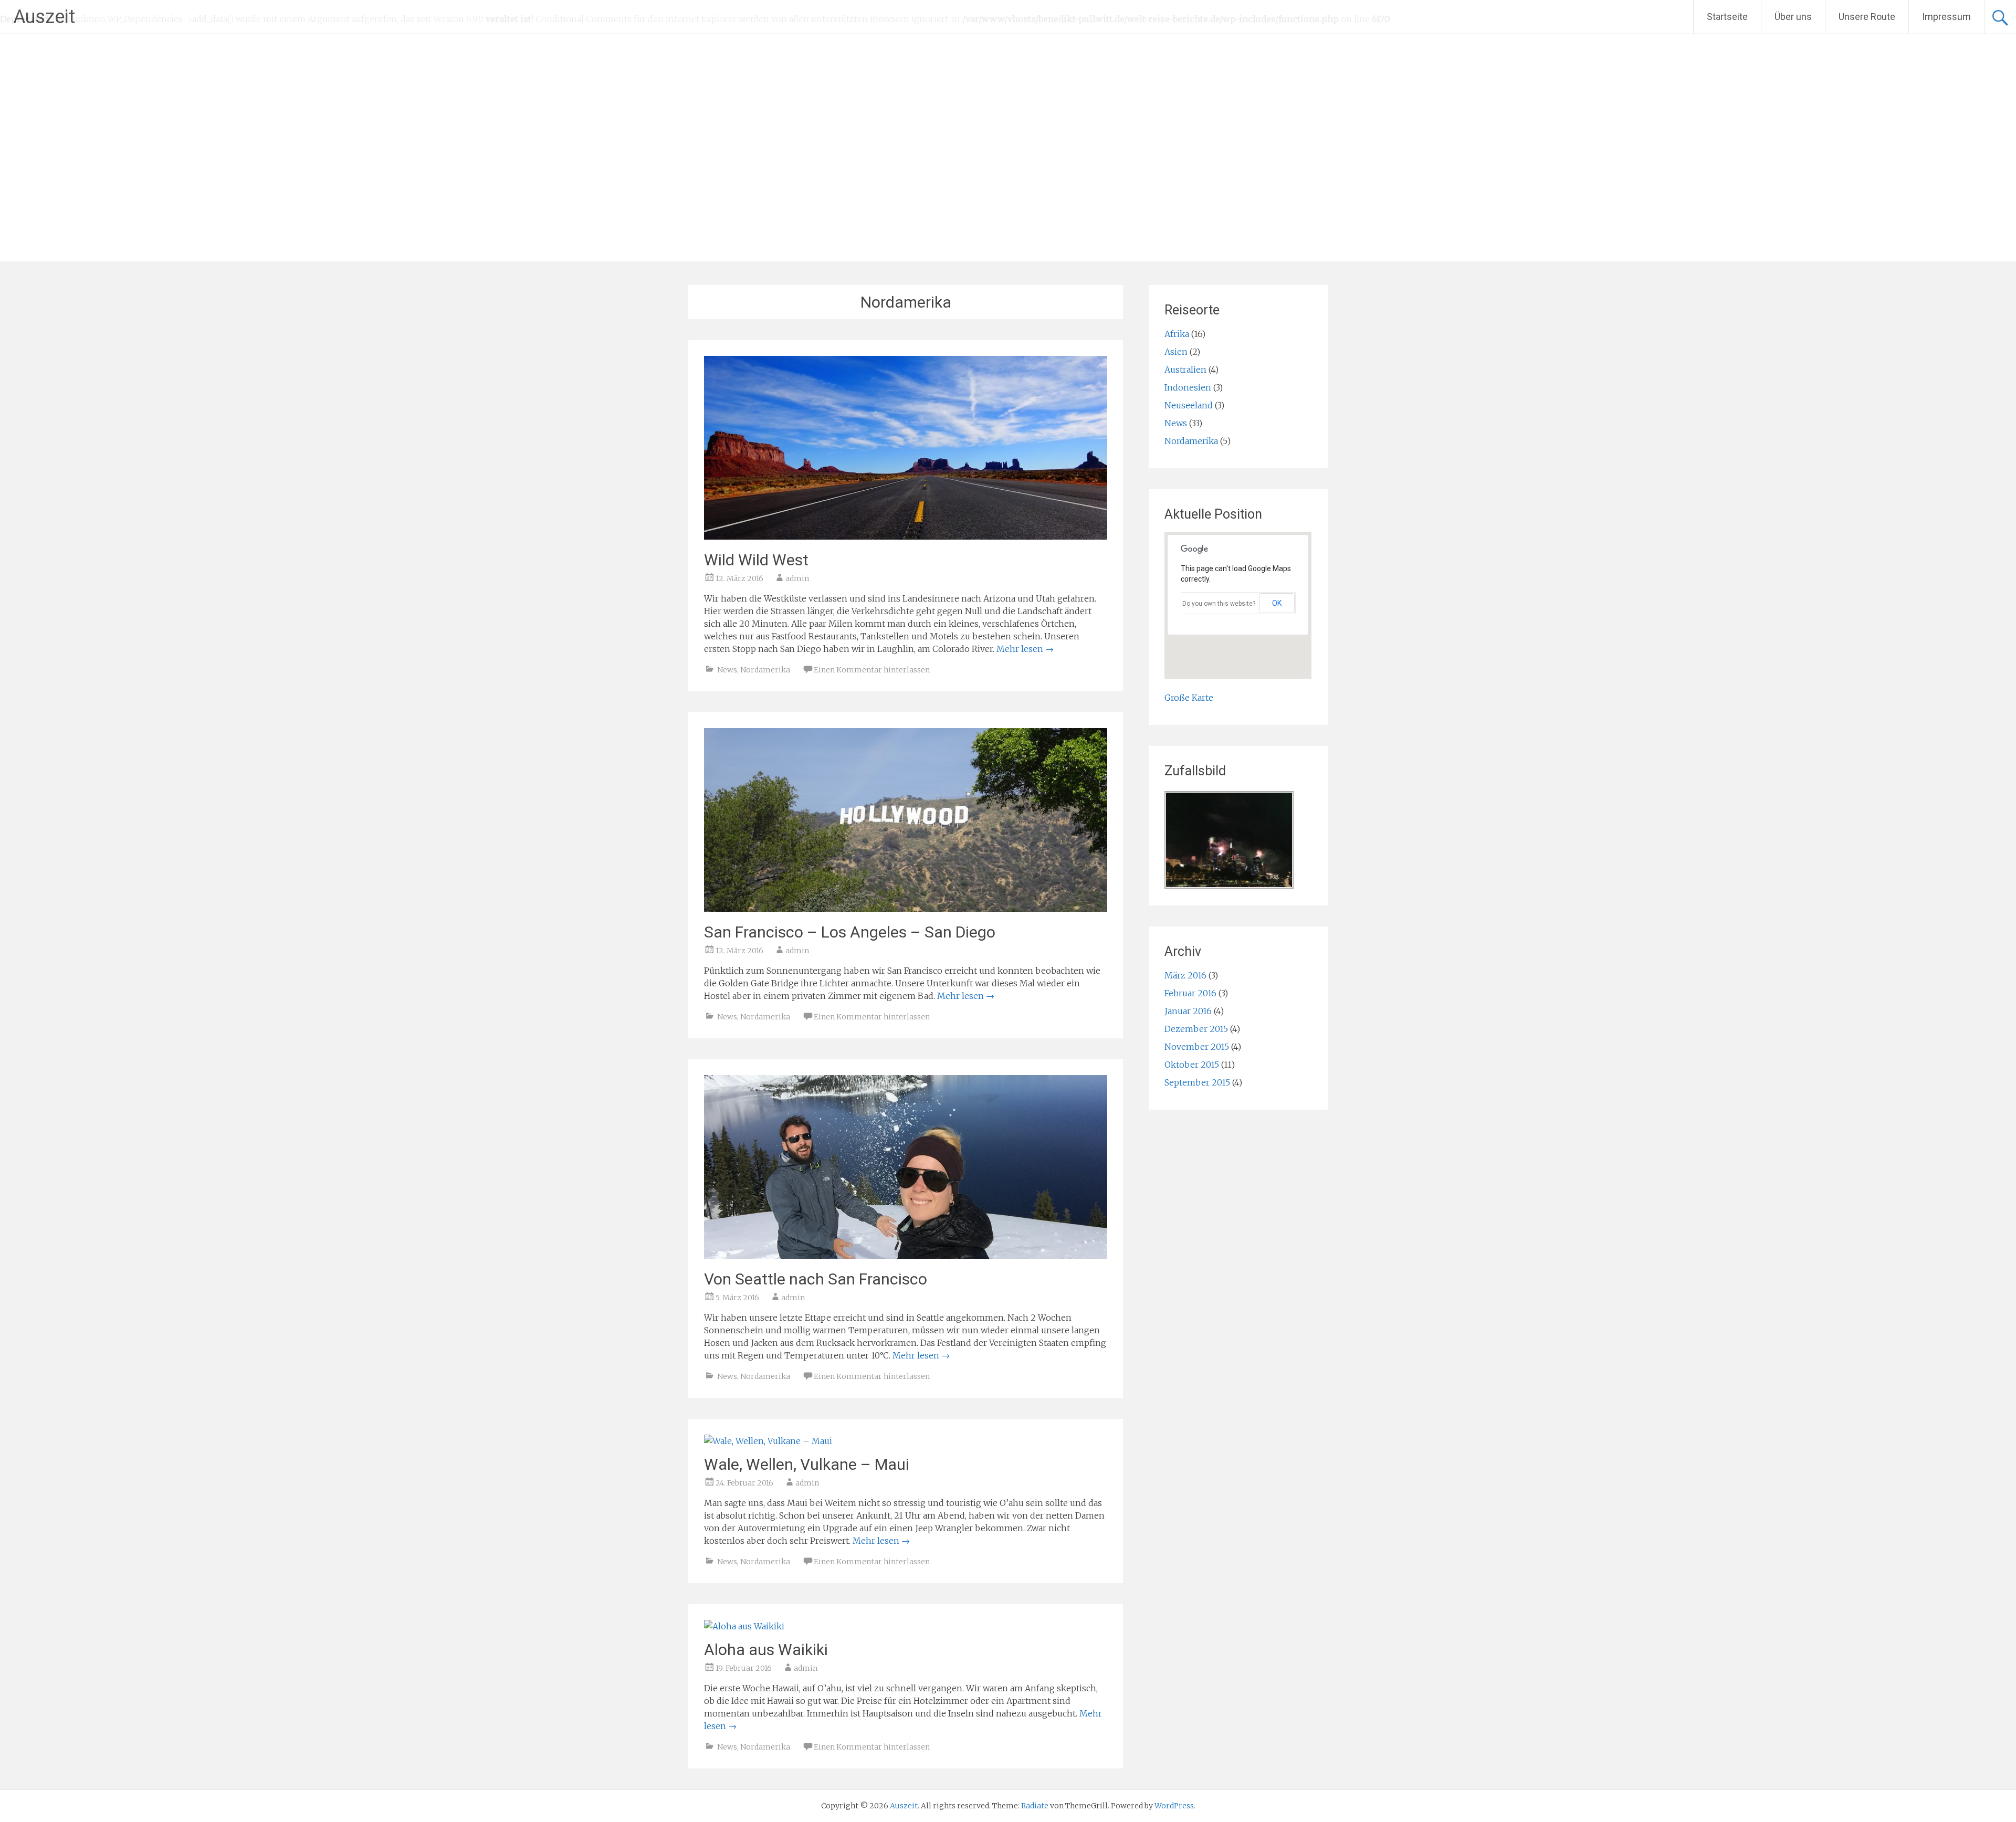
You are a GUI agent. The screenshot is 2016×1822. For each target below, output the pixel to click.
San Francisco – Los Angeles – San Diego (850, 932)
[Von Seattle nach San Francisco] (906, 1256)
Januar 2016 (1188, 1011)
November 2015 (1197, 1047)
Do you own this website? (1219, 604)
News (727, 670)
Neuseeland (1189, 405)
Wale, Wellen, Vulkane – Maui (807, 1464)
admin (797, 578)
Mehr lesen (1025, 649)
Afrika (1177, 334)
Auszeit (44, 17)
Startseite (1727, 17)
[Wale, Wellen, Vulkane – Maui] (768, 1441)
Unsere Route (1867, 17)
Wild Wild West (756, 560)
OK (1277, 603)
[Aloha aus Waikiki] (744, 1626)
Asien (1176, 352)
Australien (1185, 370)
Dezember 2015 (1196, 1029)
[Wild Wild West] (906, 536)
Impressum (1946, 17)
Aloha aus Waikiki (766, 1650)
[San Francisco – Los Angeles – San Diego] (906, 909)
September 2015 (1197, 1082)
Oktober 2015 (1192, 1065)
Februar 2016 (1190, 993)
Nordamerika (765, 670)
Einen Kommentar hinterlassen (872, 670)
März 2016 (1185, 975)
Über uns (1793, 17)
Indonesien (1188, 387)
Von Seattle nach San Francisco (816, 1279)
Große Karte (1189, 698)
